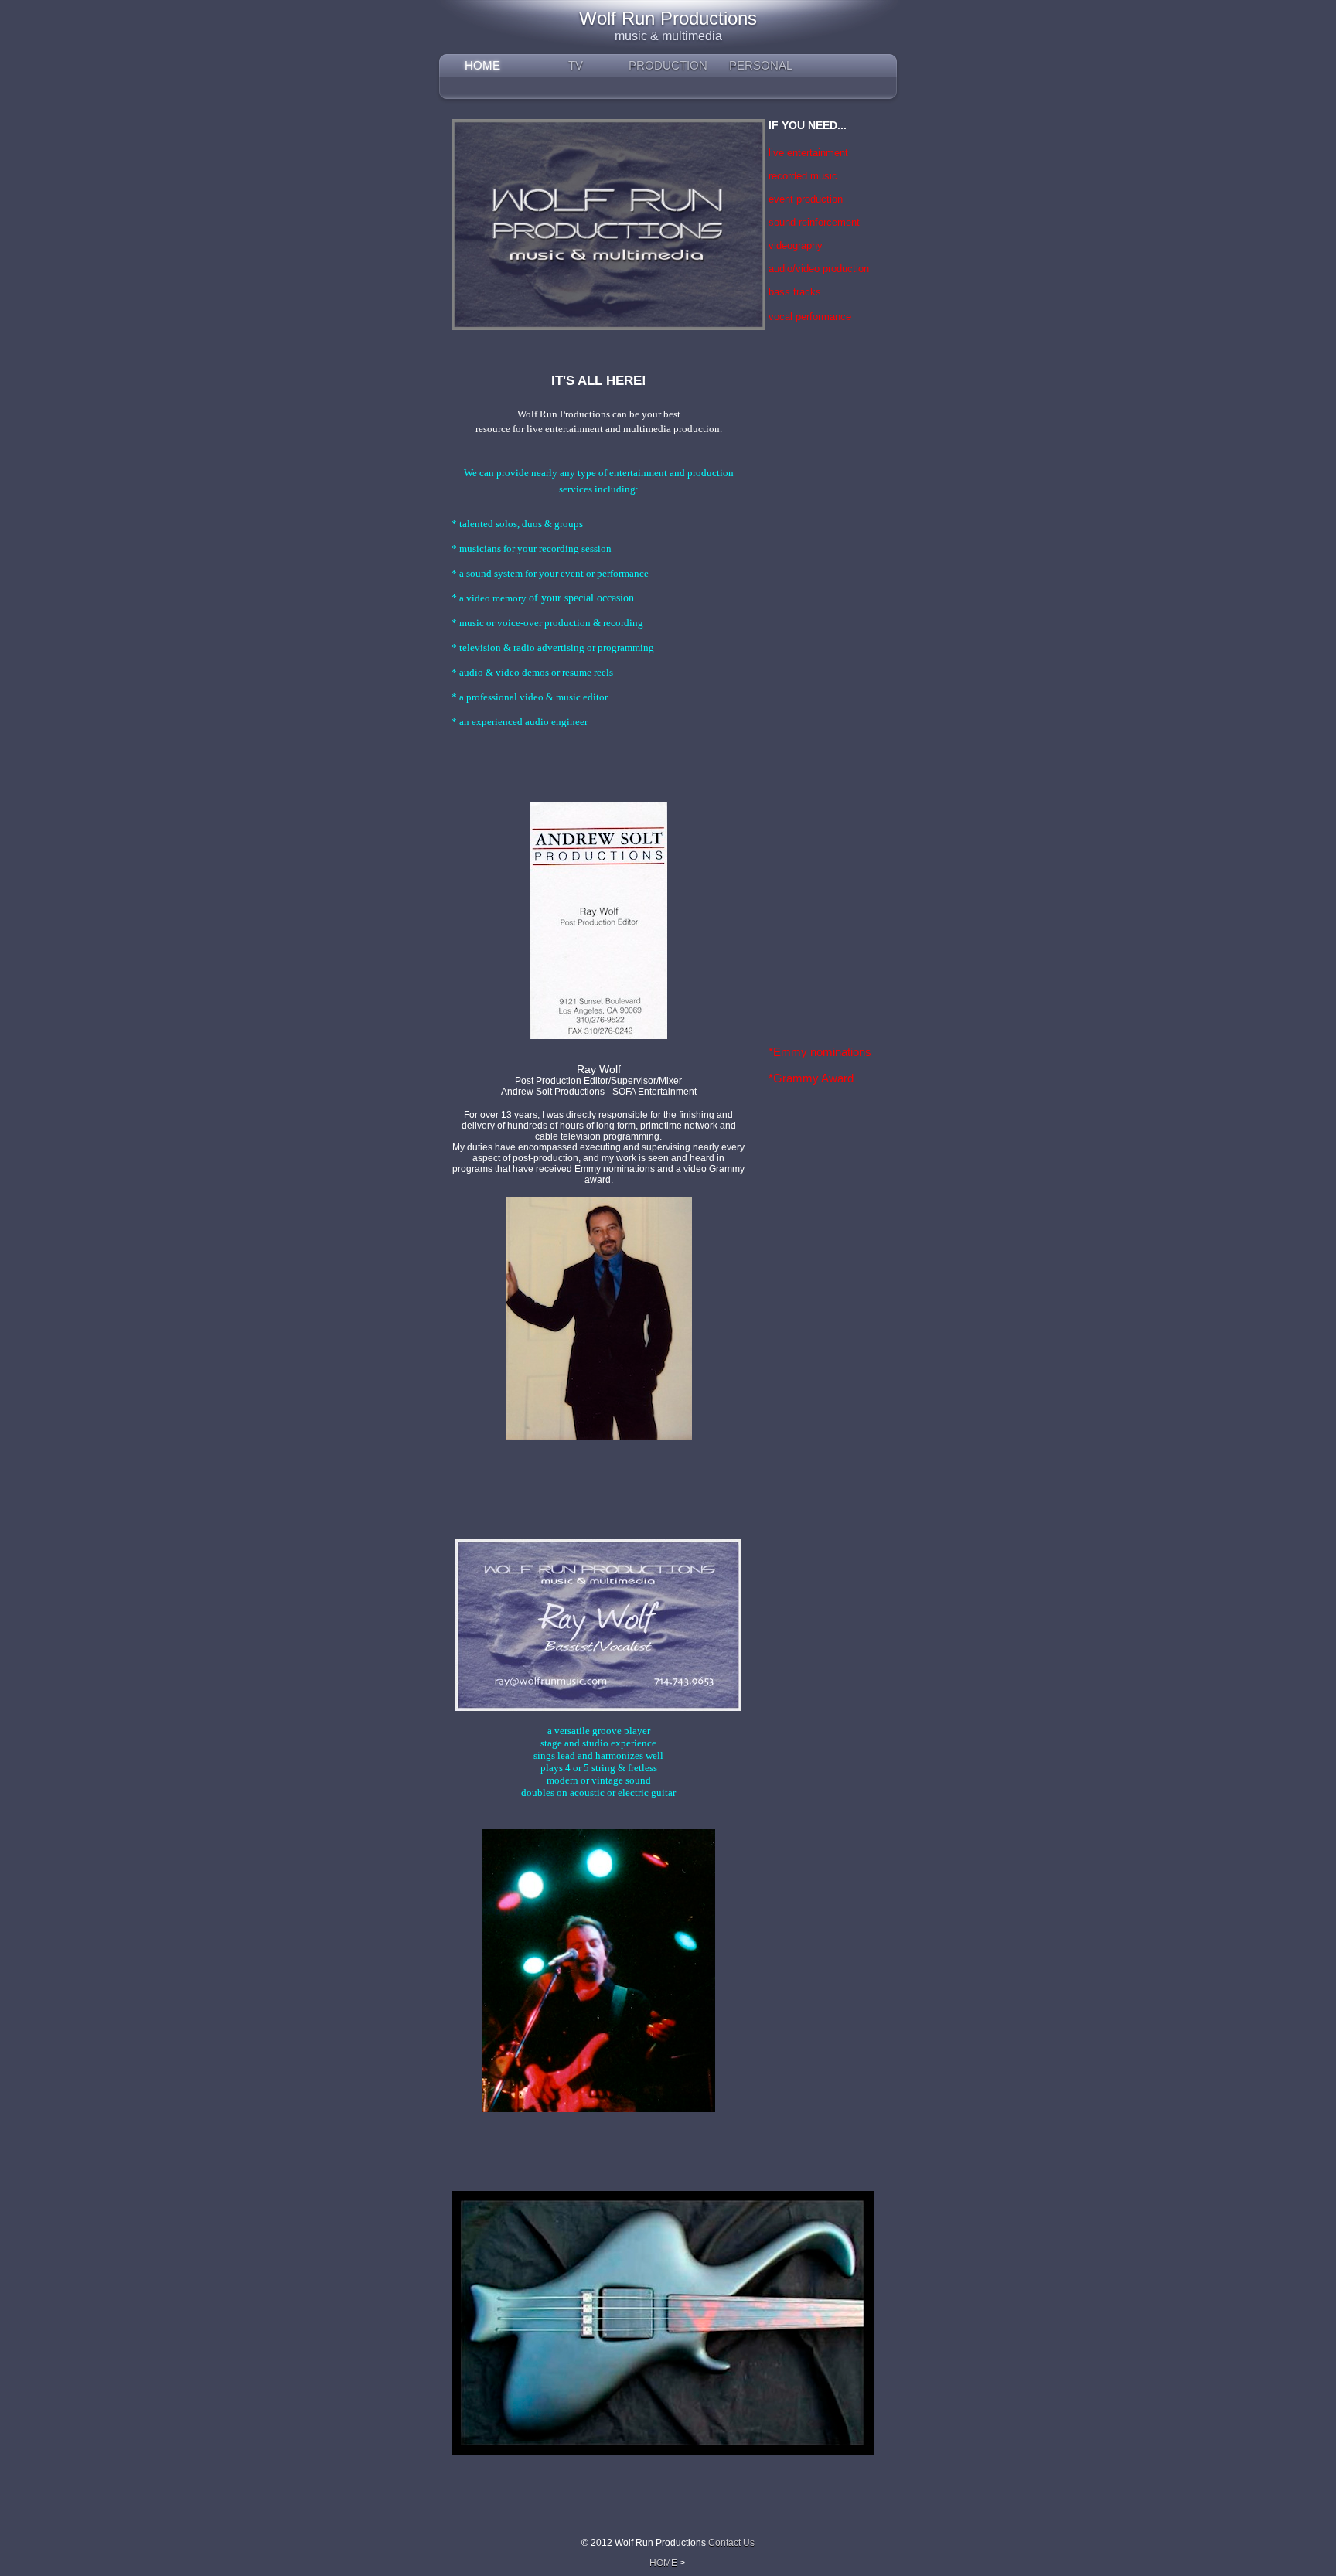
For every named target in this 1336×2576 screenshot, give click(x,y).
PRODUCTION (668, 65)
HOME (482, 65)
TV (576, 65)
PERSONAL (761, 65)
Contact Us (731, 2543)
